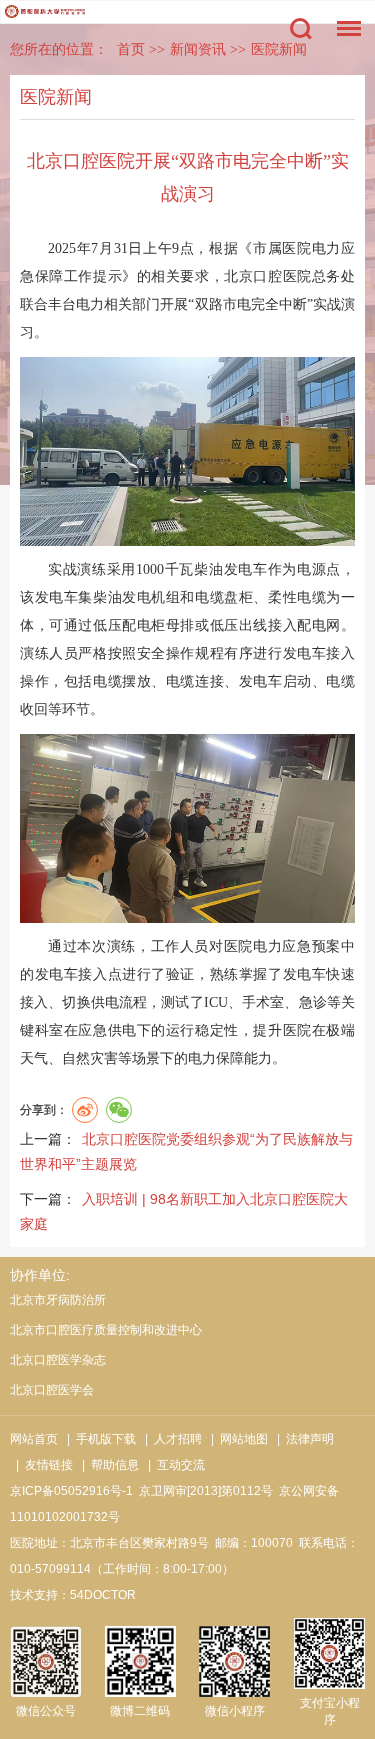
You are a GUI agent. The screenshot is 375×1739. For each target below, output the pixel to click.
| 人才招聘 (170, 1439)
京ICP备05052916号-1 (71, 1491)
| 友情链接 (41, 1465)
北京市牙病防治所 (58, 1300)
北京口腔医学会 (52, 1390)
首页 (131, 49)
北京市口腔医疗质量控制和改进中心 (106, 1330)
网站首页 (34, 1439)
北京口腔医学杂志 (58, 1360)
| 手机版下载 (98, 1439)
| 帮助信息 (107, 1465)
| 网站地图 (236, 1439)
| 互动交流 (173, 1465)
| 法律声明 (302, 1439)
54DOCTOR (103, 1595)
